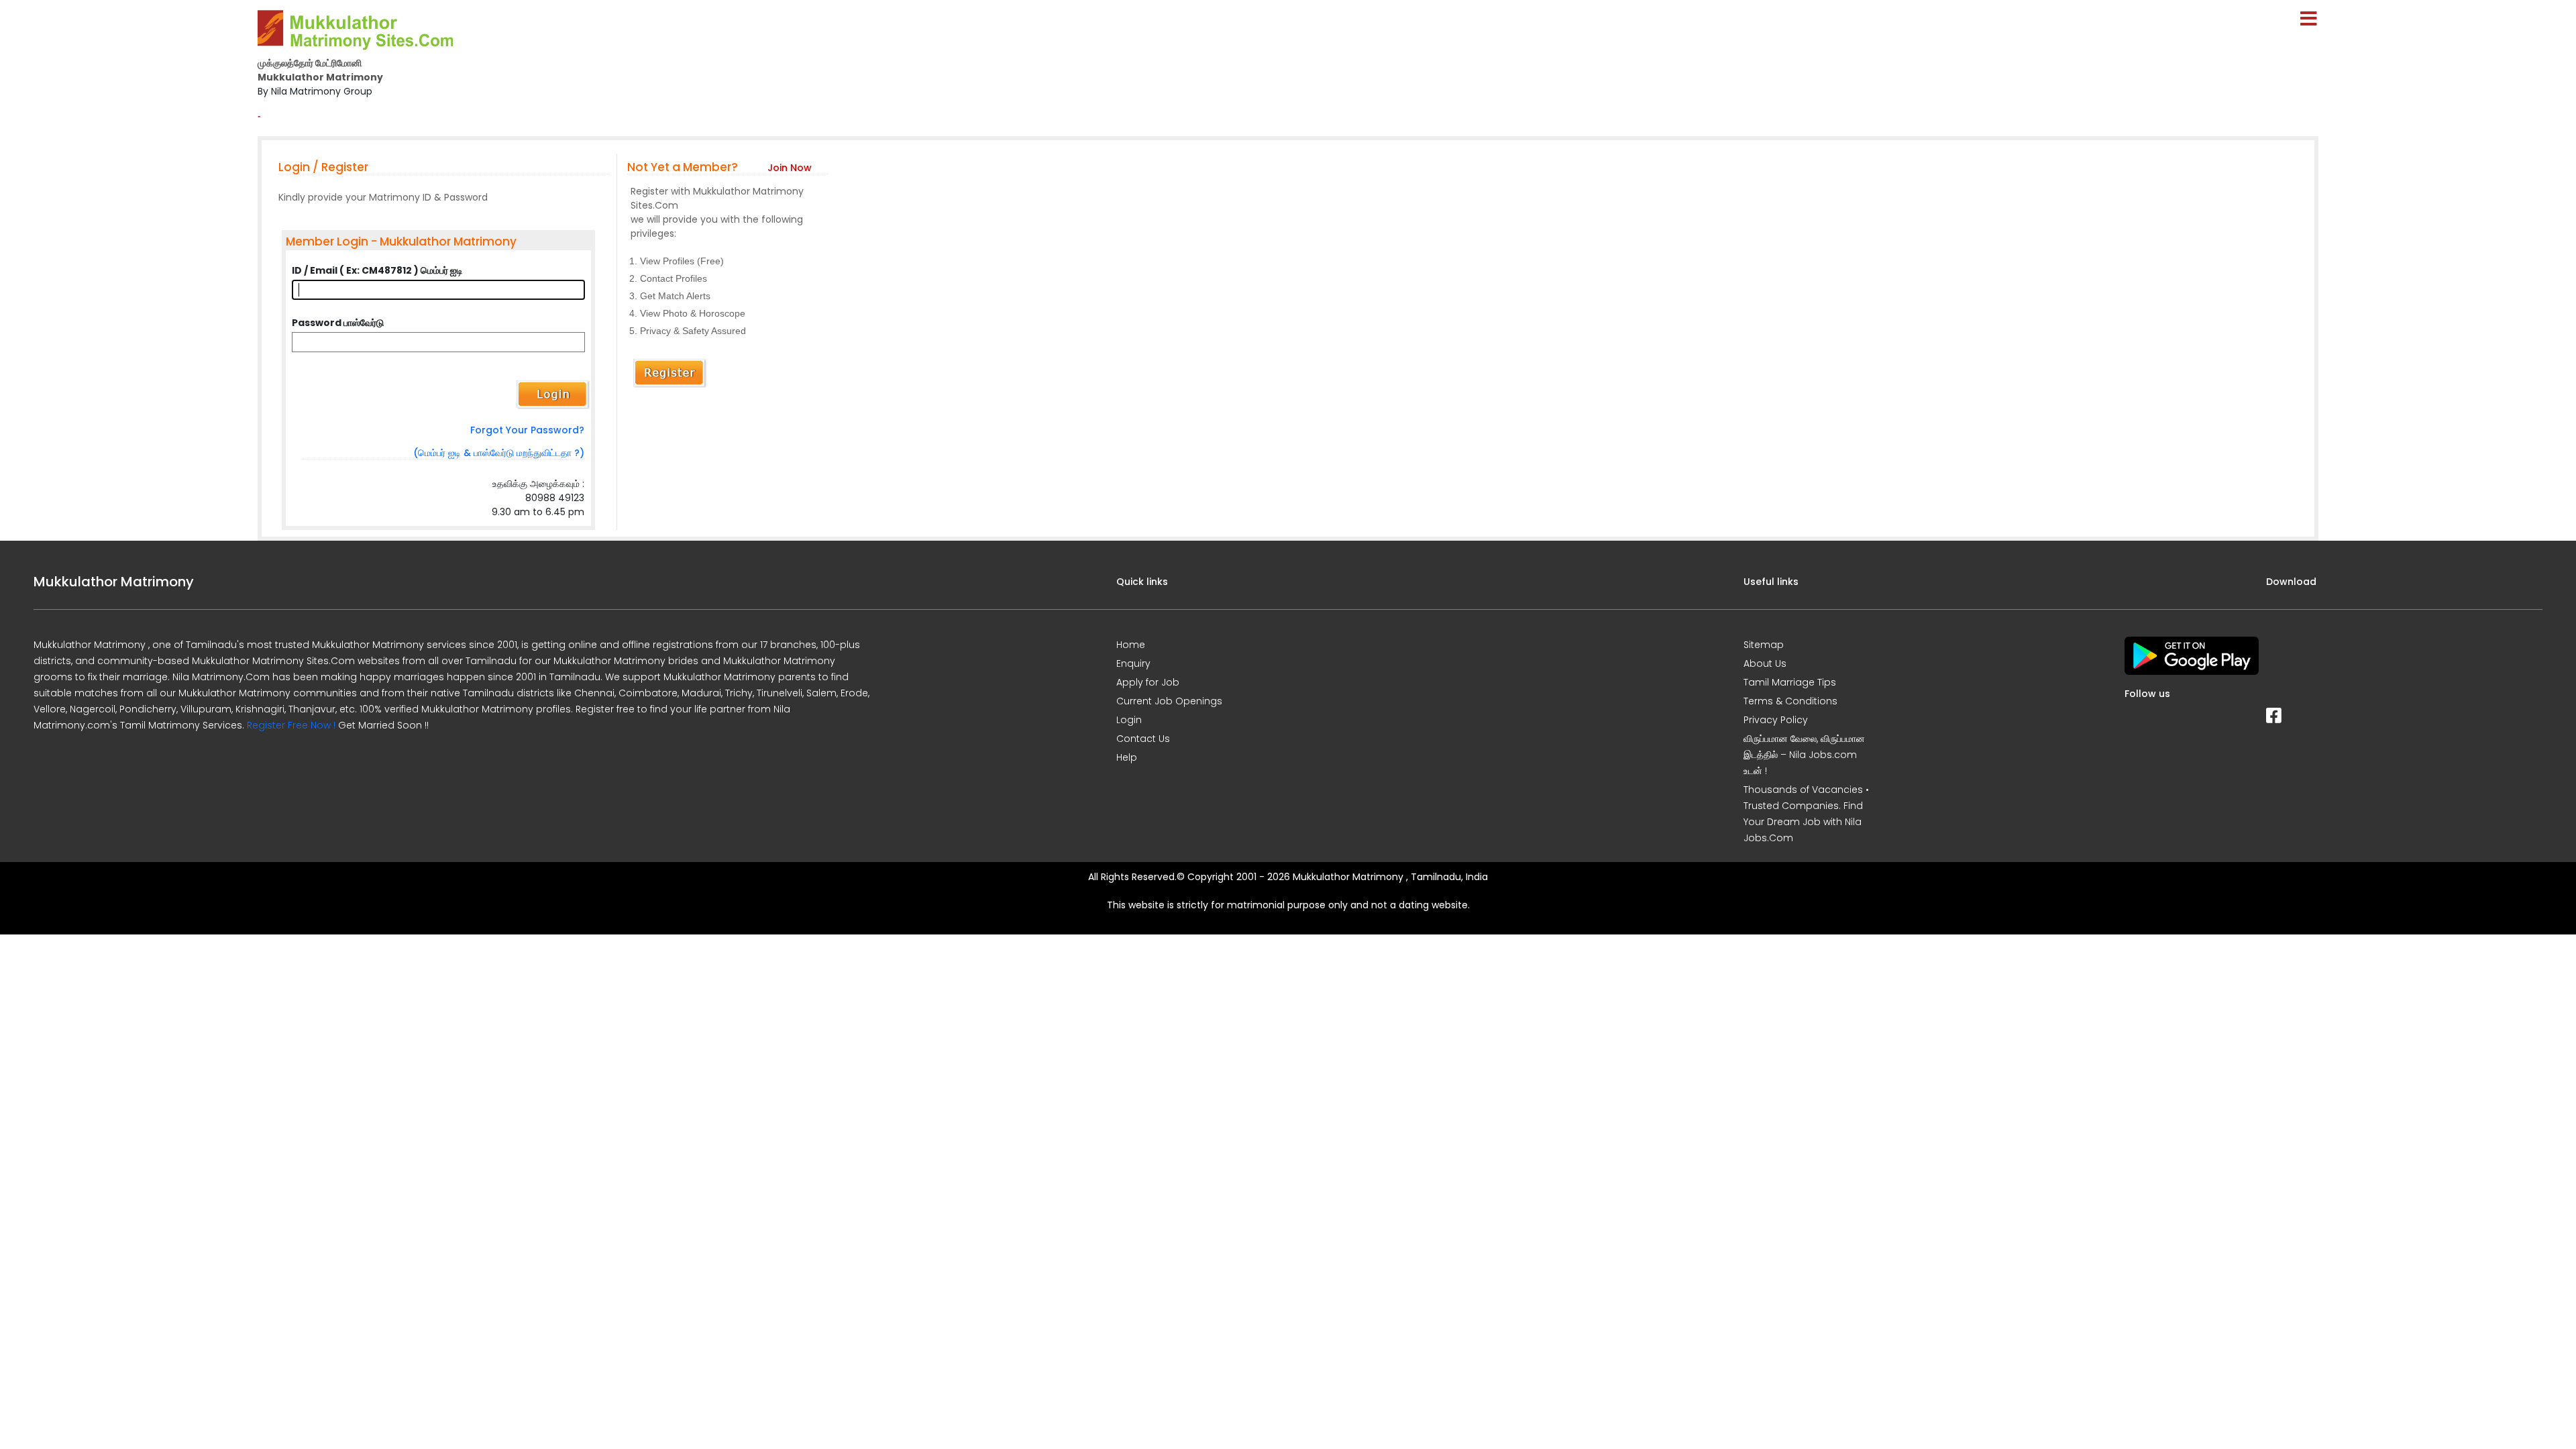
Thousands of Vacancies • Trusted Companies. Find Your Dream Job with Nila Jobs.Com (1806, 814)
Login (1129, 720)
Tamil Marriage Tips (1790, 682)
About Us (1765, 663)
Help (1127, 757)
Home (1131, 645)
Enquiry (1133, 663)
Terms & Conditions (1790, 701)
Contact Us (1143, 739)
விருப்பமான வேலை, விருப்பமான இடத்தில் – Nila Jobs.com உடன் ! (1804, 755)
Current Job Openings (1169, 701)
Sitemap (1764, 645)
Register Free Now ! (291, 725)
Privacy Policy (1776, 720)
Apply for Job (1148, 682)
